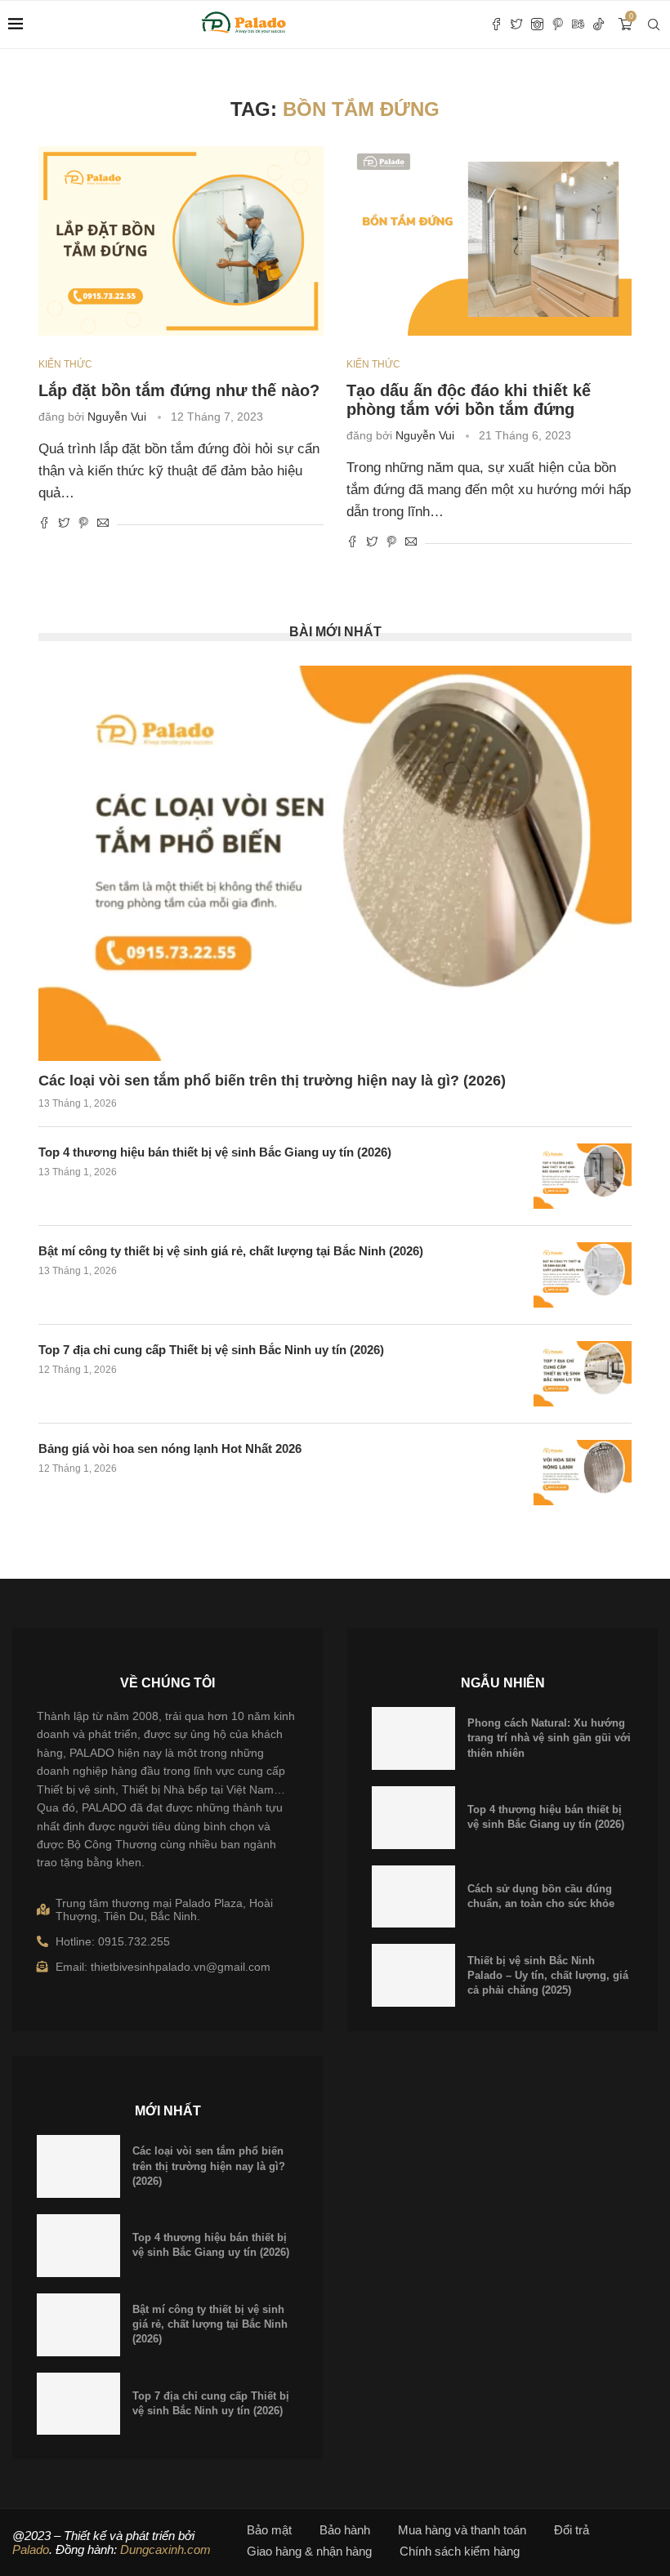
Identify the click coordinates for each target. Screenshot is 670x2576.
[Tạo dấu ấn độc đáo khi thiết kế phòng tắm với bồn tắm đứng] (489, 241)
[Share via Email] (103, 524)
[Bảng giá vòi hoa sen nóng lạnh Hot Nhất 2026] (583, 1473)
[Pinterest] (558, 25)
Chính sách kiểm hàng (460, 2551)
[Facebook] (496, 25)
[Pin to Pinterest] (83, 524)
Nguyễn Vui (117, 417)
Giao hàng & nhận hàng (309, 2551)
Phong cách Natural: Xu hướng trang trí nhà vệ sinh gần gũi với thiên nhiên (549, 1738)
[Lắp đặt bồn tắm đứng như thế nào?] (181, 241)
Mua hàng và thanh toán (462, 2530)
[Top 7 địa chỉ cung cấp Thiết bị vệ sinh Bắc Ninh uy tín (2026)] (583, 1374)
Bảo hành (345, 2530)
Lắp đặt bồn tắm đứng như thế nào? (179, 390)
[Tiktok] (599, 25)
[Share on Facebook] (44, 524)
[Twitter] (517, 25)
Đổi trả (572, 2530)
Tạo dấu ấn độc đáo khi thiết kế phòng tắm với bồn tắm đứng (469, 400)
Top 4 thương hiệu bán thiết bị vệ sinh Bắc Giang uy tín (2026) (215, 1152)
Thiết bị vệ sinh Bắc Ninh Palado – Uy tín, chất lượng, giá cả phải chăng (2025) (548, 1975)
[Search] (654, 25)
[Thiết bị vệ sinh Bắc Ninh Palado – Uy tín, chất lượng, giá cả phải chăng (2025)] (413, 1975)
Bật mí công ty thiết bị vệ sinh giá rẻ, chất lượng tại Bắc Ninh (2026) (231, 1251)
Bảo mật (269, 2530)
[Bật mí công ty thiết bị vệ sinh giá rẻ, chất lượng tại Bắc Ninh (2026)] (583, 1275)
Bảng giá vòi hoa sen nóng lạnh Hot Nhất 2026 (170, 1448)
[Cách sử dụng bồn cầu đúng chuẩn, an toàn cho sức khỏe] (413, 1897)
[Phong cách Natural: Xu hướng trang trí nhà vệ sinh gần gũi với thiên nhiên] (413, 1738)
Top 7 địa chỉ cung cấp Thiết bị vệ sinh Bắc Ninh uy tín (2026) (211, 1350)
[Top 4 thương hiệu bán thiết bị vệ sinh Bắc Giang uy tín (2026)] (583, 1176)
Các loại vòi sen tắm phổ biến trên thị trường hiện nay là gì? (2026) (272, 1081)
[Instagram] (537, 25)
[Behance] (578, 25)
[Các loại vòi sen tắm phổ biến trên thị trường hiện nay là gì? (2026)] (335, 863)
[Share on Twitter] (64, 524)
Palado (31, 2549)
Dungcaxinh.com (165, 2549)
